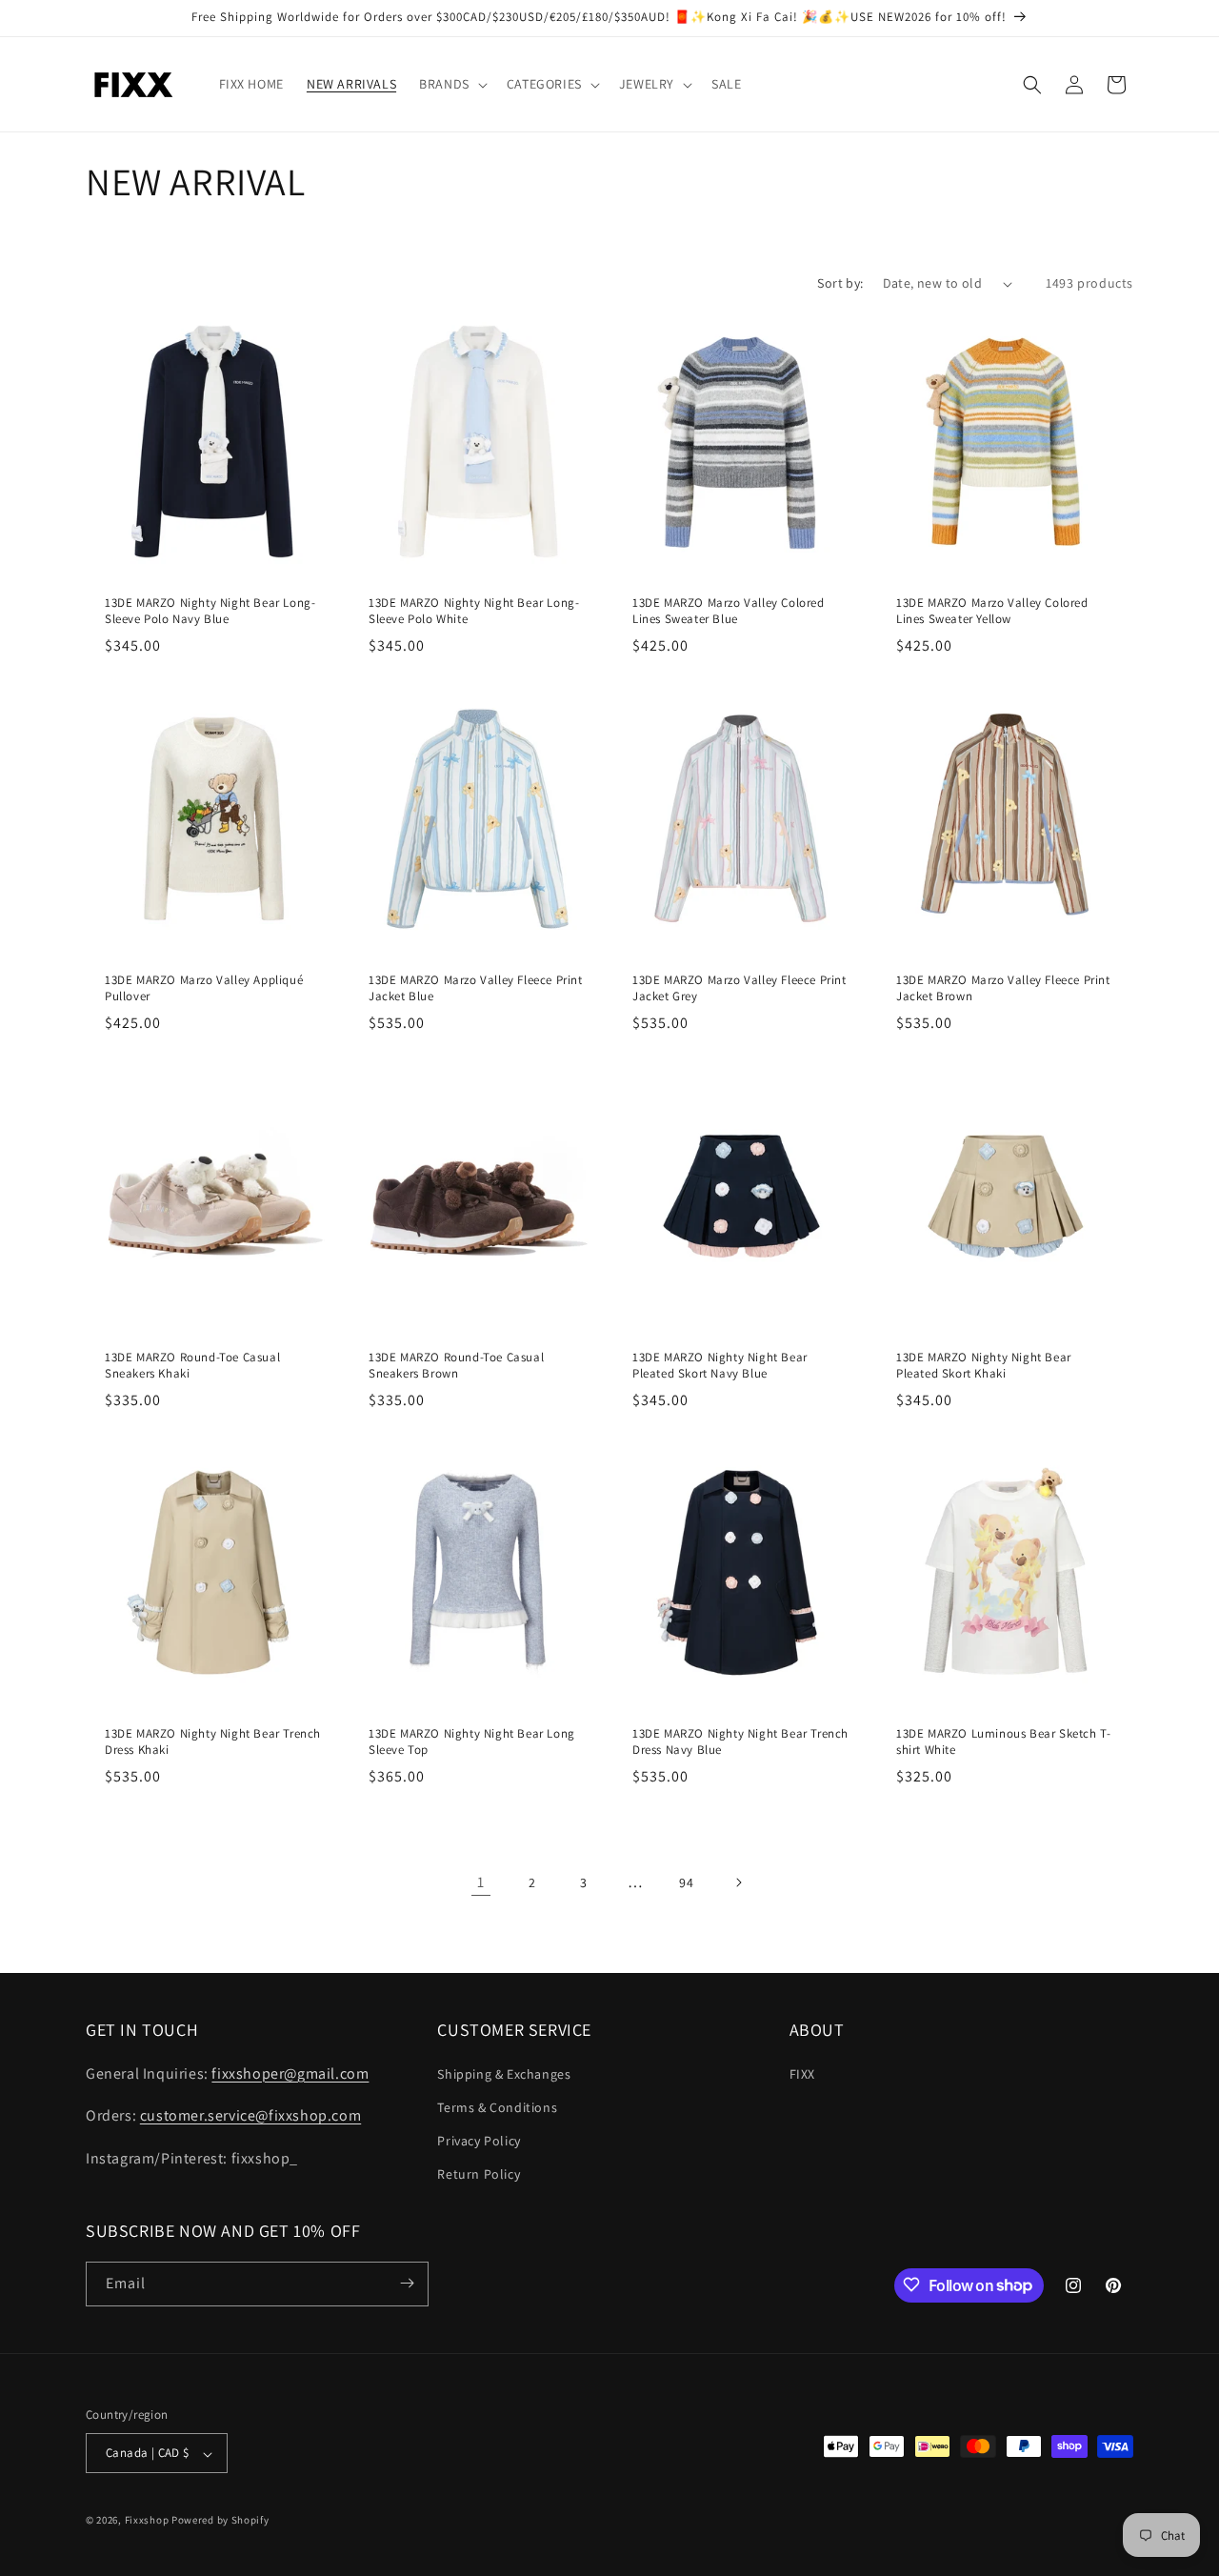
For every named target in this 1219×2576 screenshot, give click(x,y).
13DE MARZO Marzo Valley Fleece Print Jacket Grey (739, 988)
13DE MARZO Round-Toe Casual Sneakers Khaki (192, 1366)
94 (686, 1882)
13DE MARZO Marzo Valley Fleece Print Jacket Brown (1003, 988)
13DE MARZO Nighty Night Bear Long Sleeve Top (472, 1742)
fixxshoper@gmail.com (290, 2073)
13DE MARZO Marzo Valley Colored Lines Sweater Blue (729, 611)
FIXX (802, 2073)
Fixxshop (147, 2521)
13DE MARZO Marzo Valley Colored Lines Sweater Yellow (992, 611)
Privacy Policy (479, 2140)
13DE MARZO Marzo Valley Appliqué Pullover (204, 988)
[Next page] (738, 1882)
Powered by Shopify (220, 2521)
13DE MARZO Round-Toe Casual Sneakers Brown (456, 1366)
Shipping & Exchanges (504, 2073)
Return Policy (479, 2174)
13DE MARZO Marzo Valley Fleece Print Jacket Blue (476, 988)
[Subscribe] (407, 2283)
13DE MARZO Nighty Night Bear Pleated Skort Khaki (984, 1366)
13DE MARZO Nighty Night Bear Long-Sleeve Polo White (474, 611)
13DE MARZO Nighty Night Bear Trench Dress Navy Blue (740, 1742)
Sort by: (840, 283)
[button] (451, 84)
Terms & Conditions (497, 2106)
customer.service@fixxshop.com (250, 2115)
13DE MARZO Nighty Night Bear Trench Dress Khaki (213, 1742)
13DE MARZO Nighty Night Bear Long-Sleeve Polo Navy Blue (210, 611)
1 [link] (481, 1882)
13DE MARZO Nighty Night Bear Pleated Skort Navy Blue (720, 1366)
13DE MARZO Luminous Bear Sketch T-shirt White (1003, 1742)
